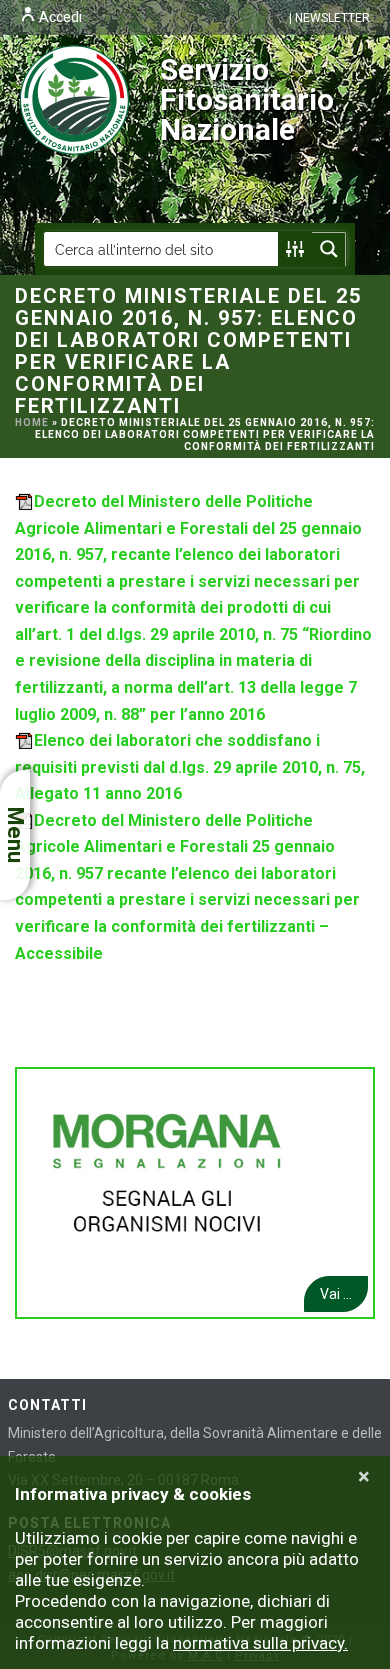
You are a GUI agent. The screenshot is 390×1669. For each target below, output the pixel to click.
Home (32, 422)
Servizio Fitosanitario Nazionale (247, 99)
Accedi (59, 17)
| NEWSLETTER (329, 18)
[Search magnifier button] (329, 249)
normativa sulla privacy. (260, 1643)
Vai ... (336, 1294)
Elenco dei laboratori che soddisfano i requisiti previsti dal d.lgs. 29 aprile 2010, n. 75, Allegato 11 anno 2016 (190, 767)
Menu (15, 835)
